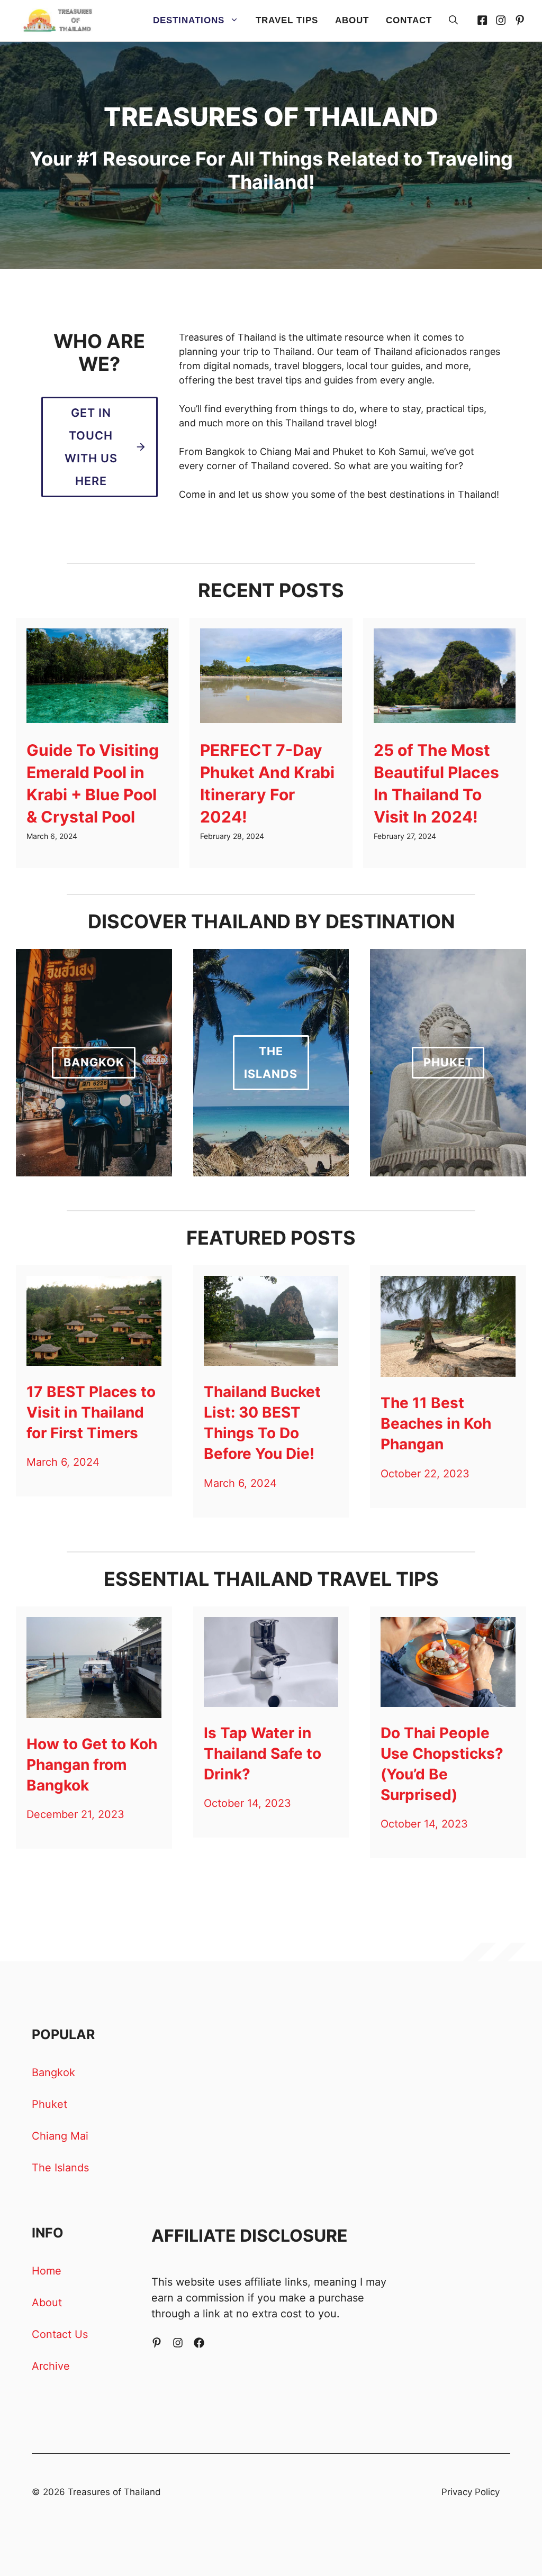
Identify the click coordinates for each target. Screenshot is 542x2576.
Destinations (189, 20)
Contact (409, 20)
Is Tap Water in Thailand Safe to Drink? (263, 1753)
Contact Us (60, 2334)
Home (47, 2271)
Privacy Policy (471, 2492)
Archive (51, 2366)
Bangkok (53, 2072)
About (352, 20)
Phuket (49, 2104)
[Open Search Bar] (453, 21)
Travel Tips (287, 20)
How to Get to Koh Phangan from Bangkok (92, 1765)
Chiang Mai (60, 2136)
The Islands (60, 2168)
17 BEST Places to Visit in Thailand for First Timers (91, 1412)
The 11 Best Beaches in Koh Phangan (436, 1423)
